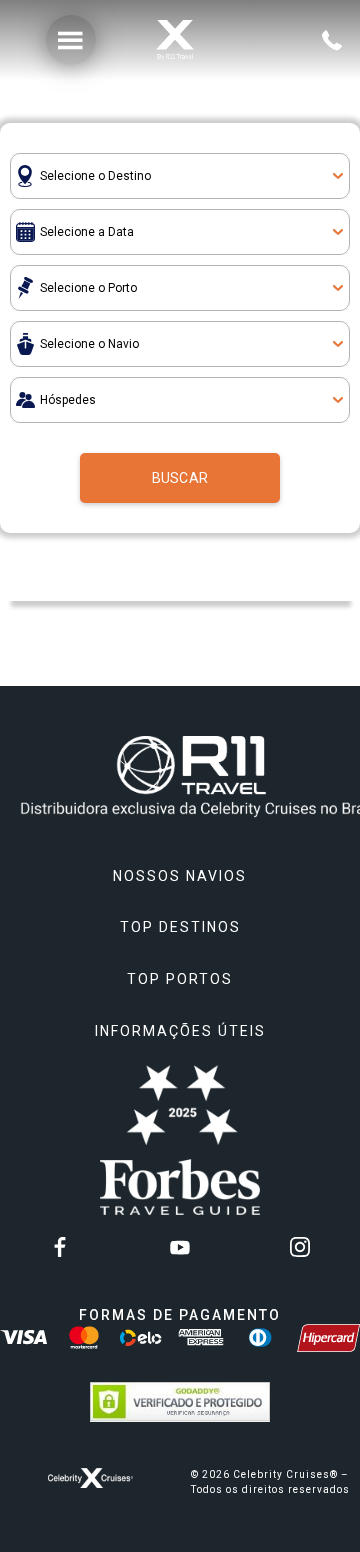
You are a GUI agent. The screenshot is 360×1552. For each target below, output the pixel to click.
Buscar (180, 478)
